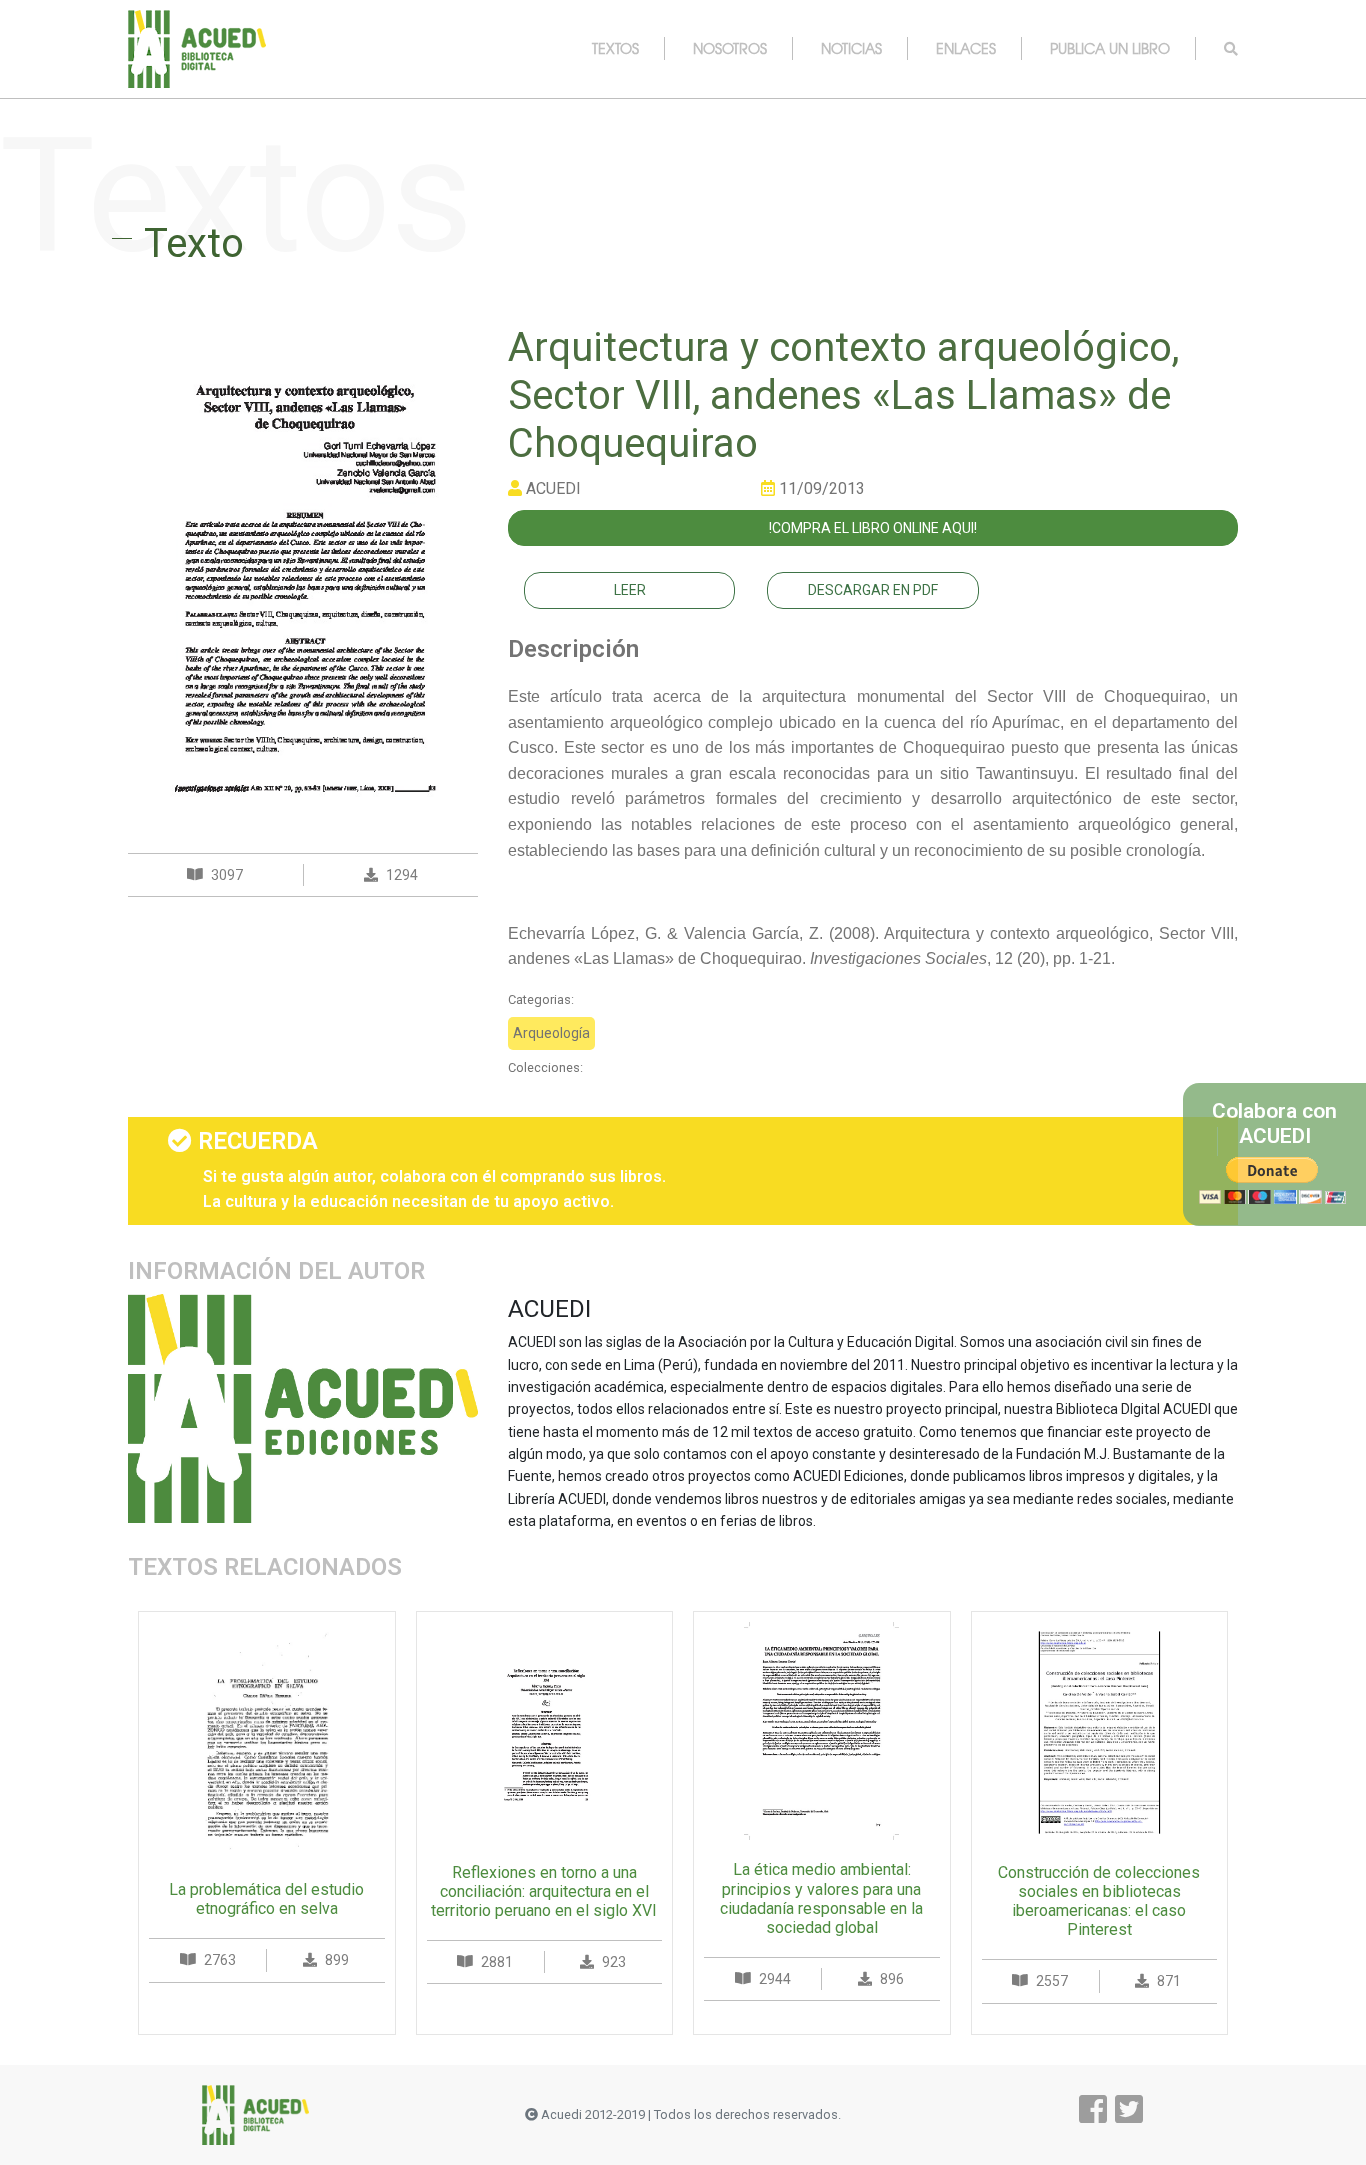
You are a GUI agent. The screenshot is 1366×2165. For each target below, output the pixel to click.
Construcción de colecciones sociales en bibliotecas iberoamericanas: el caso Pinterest (1099, 1901)
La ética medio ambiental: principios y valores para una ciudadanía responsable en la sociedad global (821, 1898)
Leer (630, 590)
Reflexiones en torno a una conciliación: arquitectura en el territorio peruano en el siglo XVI (544, 1891)
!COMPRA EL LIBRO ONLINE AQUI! (873, 528)
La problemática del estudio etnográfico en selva (266, 1899)
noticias (851, 48)
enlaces (966, 48)
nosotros (730, 48)
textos (615, 48)
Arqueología (551, 1033)
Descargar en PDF (873, 590)
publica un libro (1110, 48)
